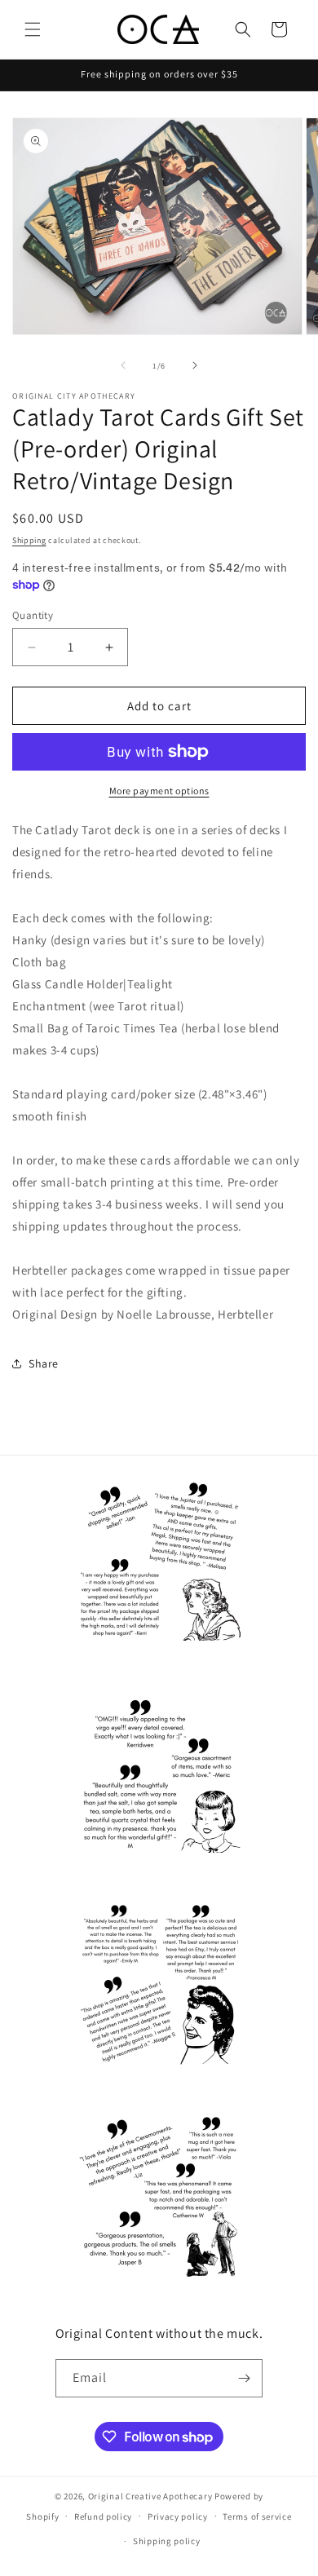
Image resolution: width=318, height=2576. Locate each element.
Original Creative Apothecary (150, 2496)
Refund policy (103, 2516)
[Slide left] (123, 365)
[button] (33, 29)
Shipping (29, 540)
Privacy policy (178, 2516)
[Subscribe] (244, 2378)
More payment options (159, 791)
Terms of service (257, 2516)
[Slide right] (195, 365)
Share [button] (44, 1363)
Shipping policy (167, 2541)
